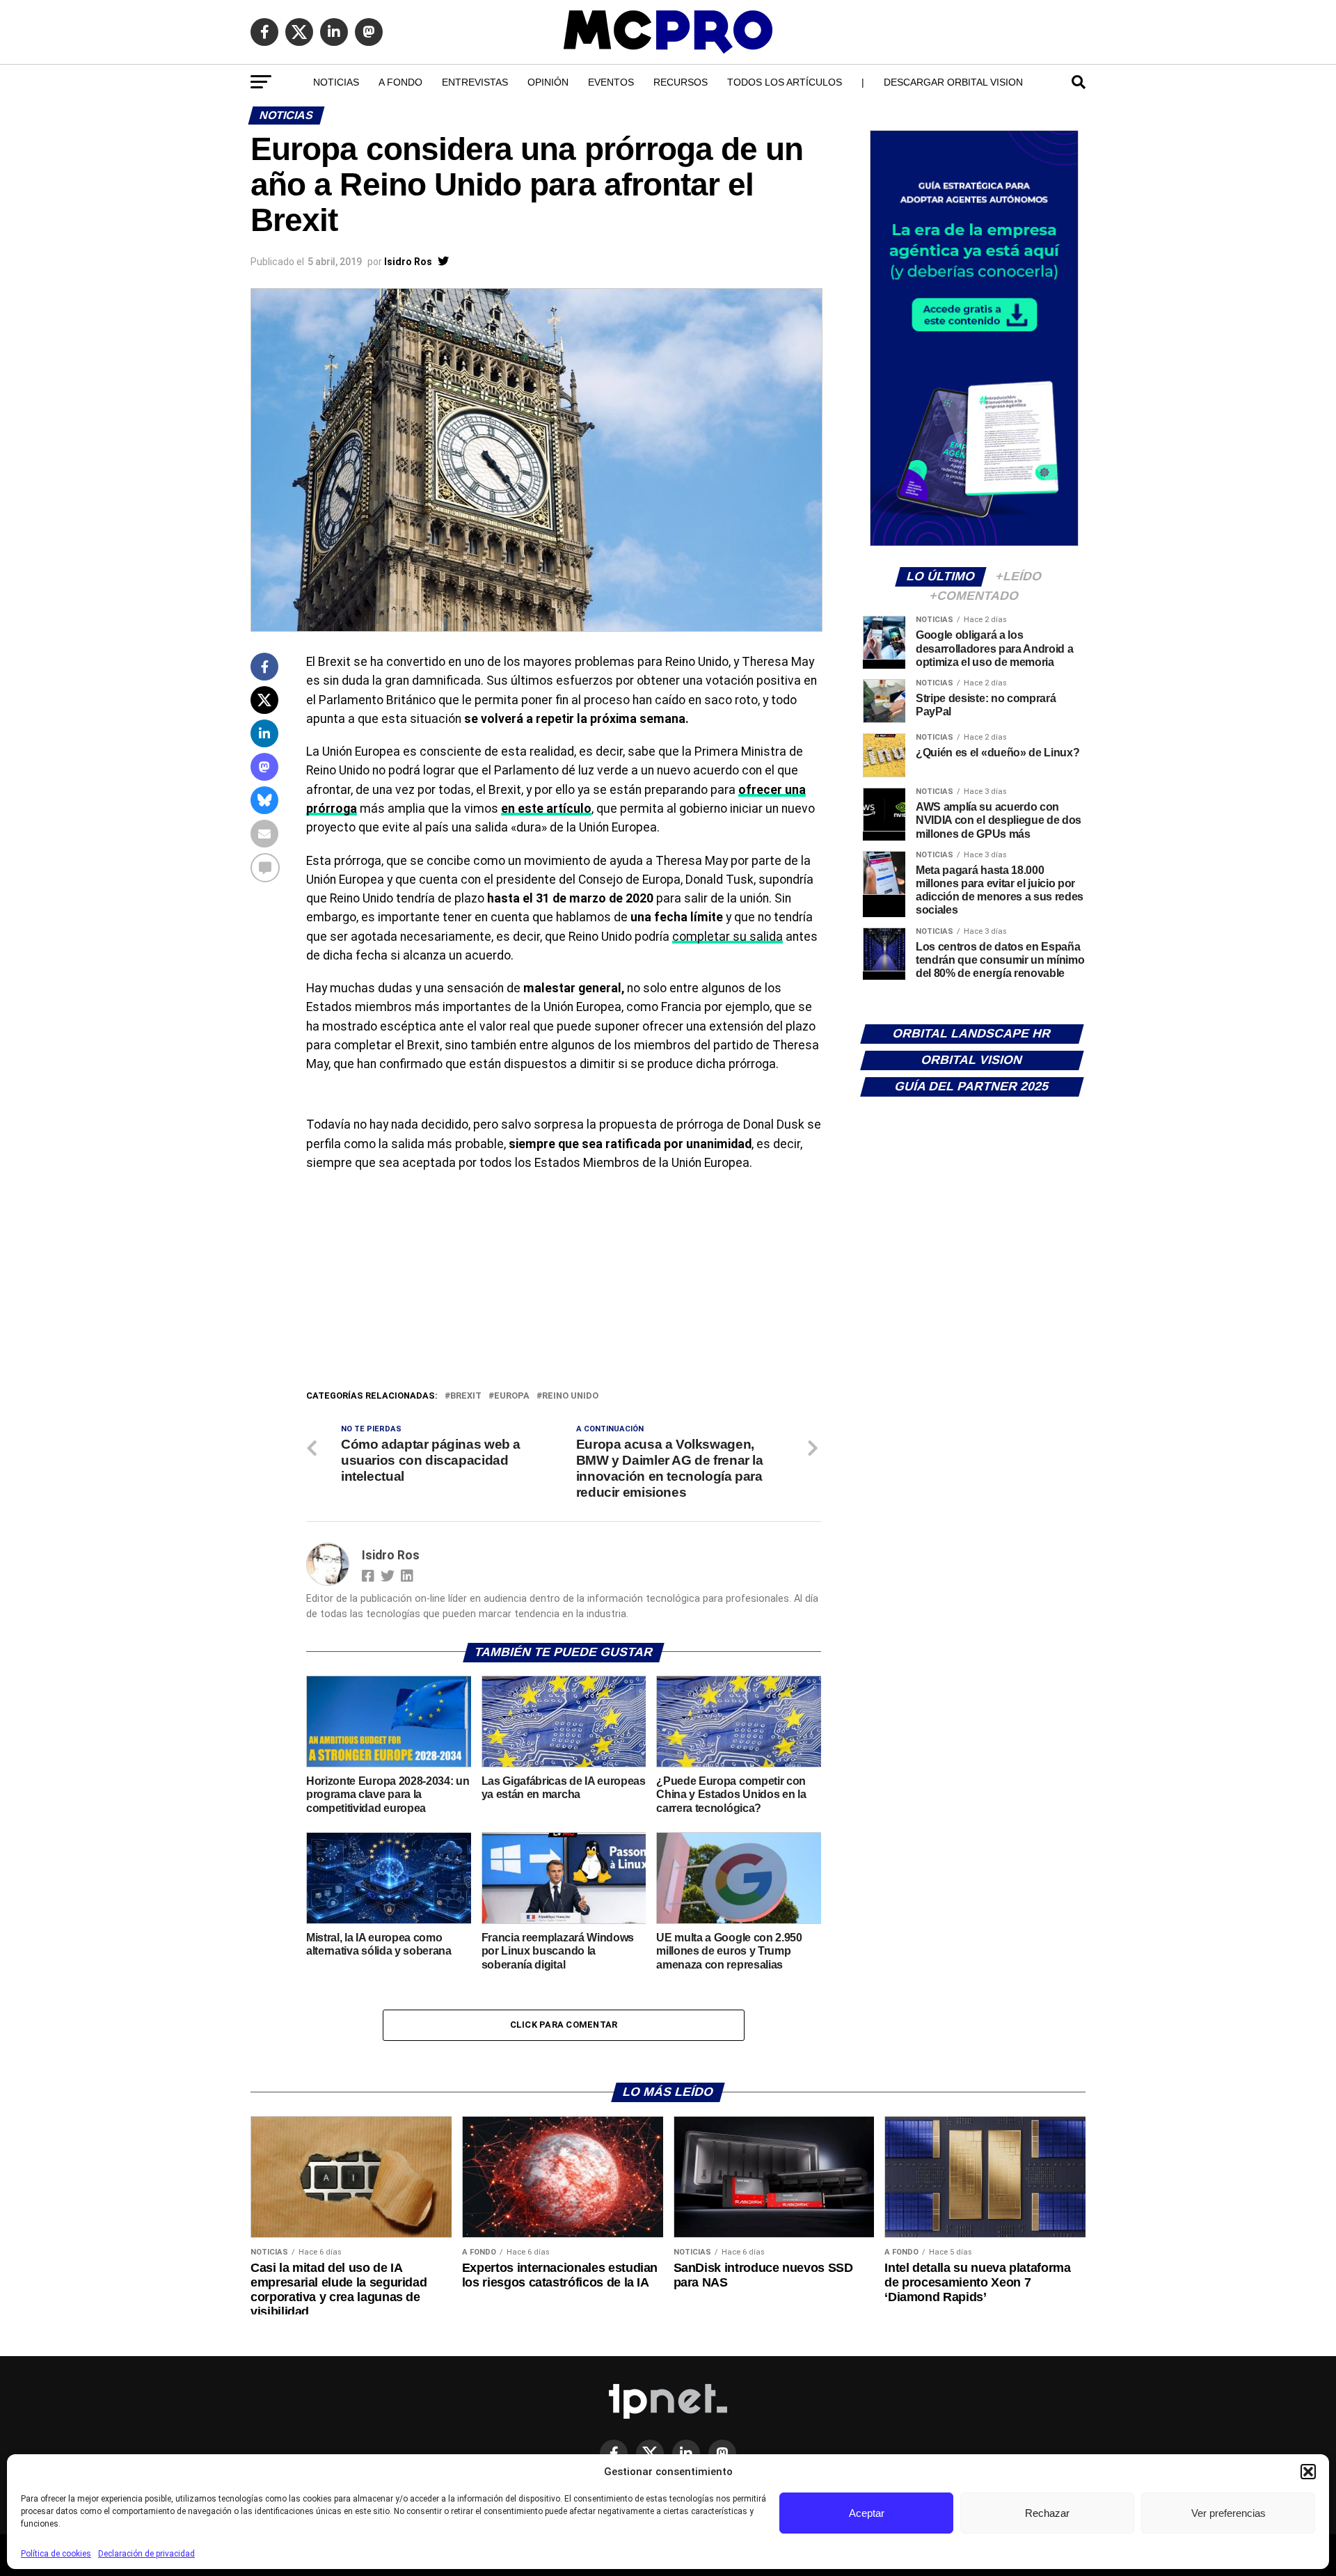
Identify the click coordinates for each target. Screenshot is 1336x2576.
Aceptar (867, 2513)
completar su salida (727, 937)
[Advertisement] (564, 1284)
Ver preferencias (1228, 2513)
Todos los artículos (785, 82)
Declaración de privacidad (146, 2554)
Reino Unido (570, 1396)
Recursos (681, 82)
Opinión (548, 82)
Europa (512, 1396)
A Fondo (400, 82)
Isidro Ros (408, 262)
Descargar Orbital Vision (953, 82)
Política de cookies (56, 2554)
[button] (1308, 2472)
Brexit (466, 1396)
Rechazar (1047, 2513)
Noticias (336, 82)
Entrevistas (475, 82)
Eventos (611, 82)
